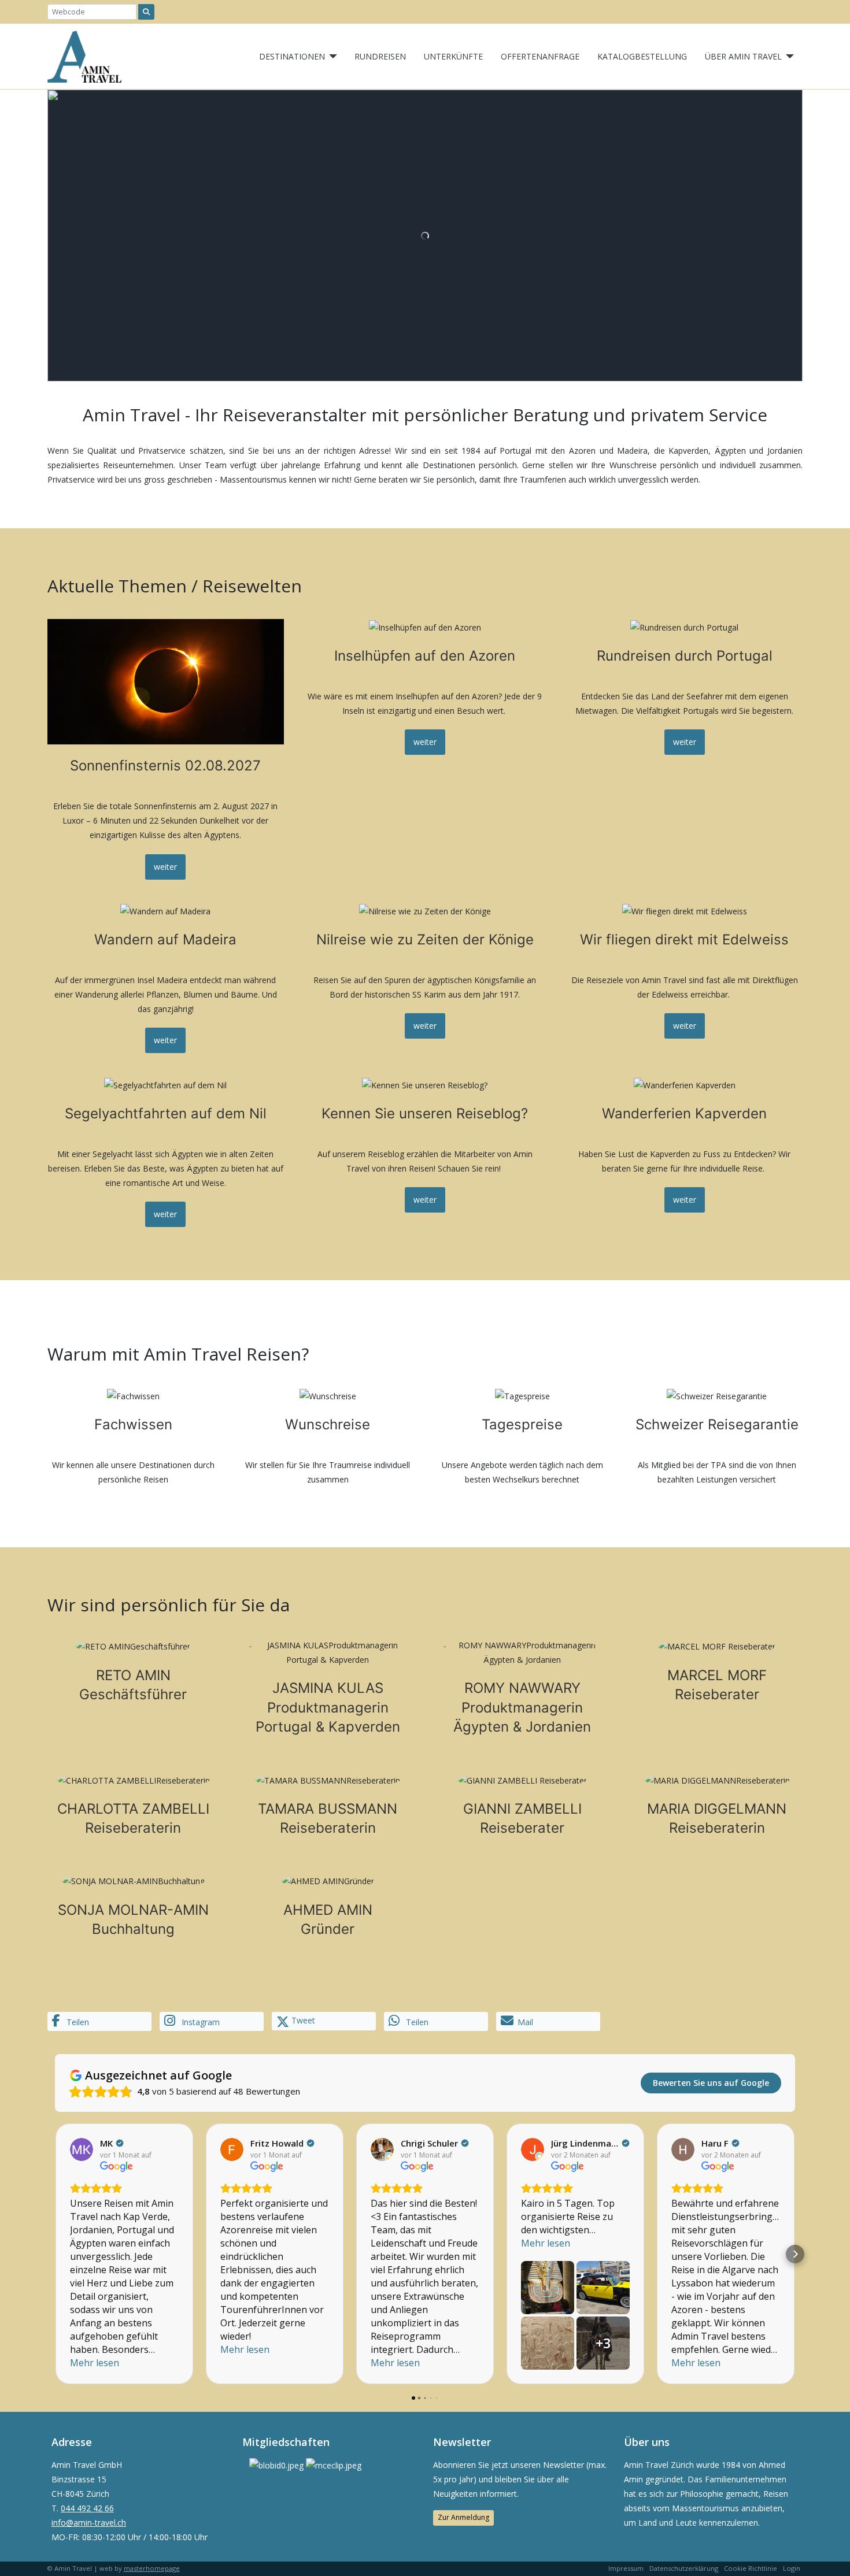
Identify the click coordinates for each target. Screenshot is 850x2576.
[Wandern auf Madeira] (166, 978)
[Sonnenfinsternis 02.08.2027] (166, 749)
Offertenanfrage (540, 56)
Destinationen (292, 56)
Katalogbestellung (642, 56)
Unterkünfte (453, 56)
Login (792, 2568)
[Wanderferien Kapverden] (684, 1152)
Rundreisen (380, 56)
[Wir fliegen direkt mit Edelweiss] (684, 978)
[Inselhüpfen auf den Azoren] (425, 749)
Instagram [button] (199, 2022)
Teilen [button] (77, 2022)
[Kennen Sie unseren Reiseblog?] (425, 1152)
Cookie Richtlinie (751, 2568)
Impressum (626, 2568)
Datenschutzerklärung (684, 2568)
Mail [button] (525, 2022)
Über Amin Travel (743, 56)
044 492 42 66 (87, 2508)
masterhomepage (152, 2568)
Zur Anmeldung (463, 2517)
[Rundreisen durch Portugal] (684, 749)
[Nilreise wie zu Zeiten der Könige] (425, 978)
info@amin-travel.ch (89, 2523)
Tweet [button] (302, 2020)
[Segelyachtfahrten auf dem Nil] (166, 1152)
